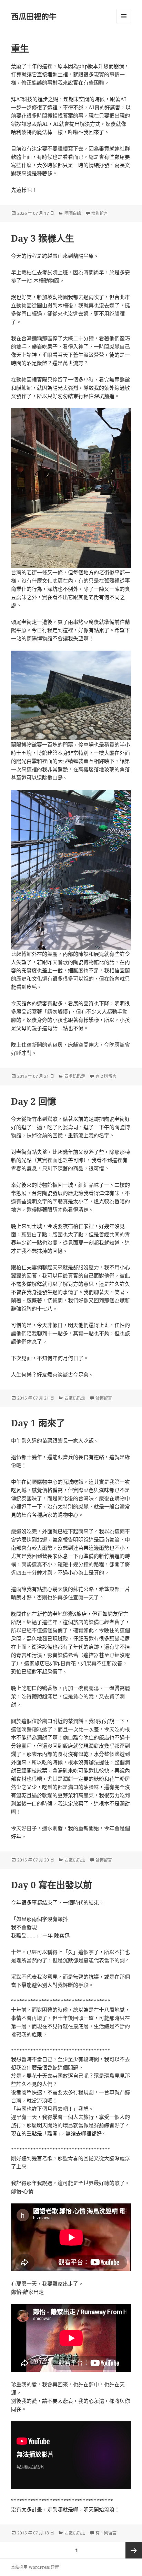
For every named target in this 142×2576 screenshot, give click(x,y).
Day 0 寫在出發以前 (52, 1885)
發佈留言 (100, 213)
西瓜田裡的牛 (34, 16)
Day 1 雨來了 (38, 1423)
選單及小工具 (124, 16)
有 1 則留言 (106, 2533)
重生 (20, 48)
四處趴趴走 (75, 1076)
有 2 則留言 (106, 1076)
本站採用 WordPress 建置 (35, 2567)
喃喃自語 (73, 213)
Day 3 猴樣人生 (43, 238)
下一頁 (134, 2550)
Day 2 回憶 (34, 1101)
